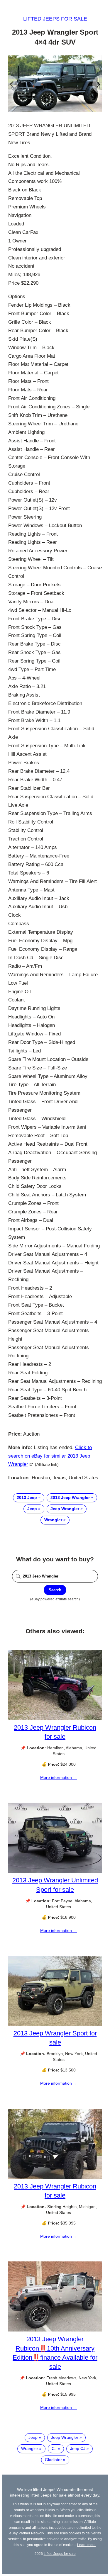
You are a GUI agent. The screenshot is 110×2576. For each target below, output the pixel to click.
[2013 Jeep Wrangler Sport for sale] (55, 2024)
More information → (59, 1777)
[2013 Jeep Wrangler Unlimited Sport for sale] (55, 1871)
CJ (54, 2448)
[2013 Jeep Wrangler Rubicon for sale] (55, 1719)
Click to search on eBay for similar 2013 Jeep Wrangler (50, 1456)
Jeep (32, 1509)
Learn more (86, 2545)
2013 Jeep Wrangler (70, 1497)
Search (55, 1590)
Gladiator (53, 2460)
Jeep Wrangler (65, 1509)
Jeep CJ (78, 2448)
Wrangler (53, 1520)
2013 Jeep (27, 1497)
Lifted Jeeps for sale (55, 19)
